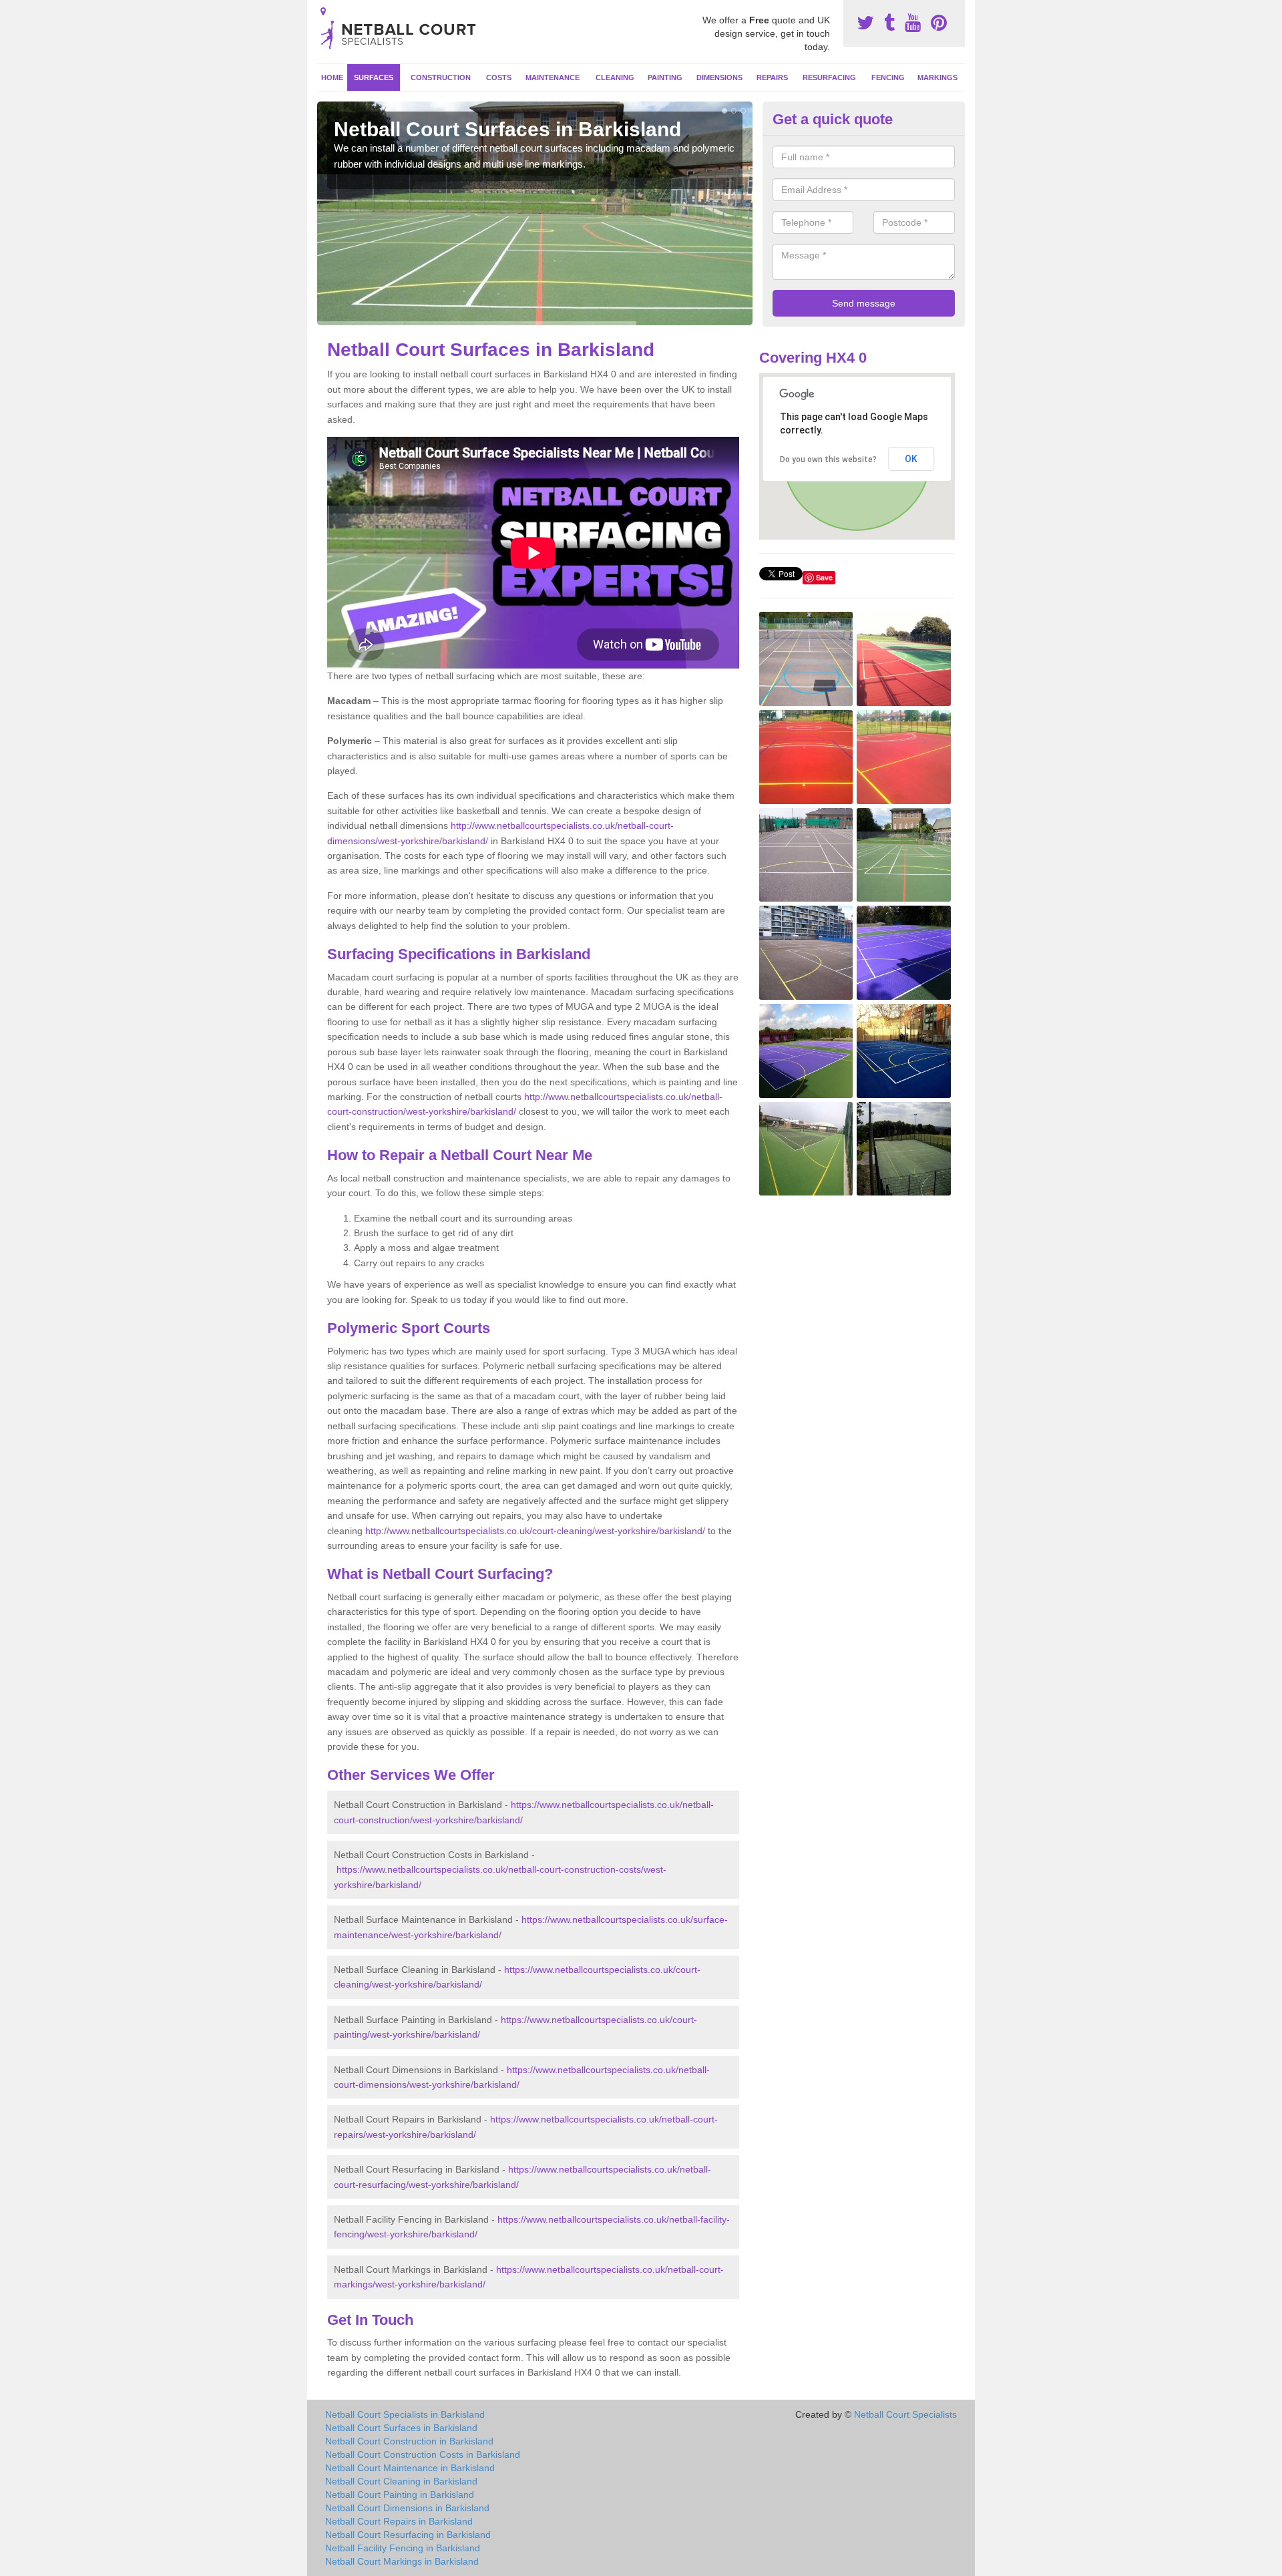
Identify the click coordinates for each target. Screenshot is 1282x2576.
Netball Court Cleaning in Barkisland (401, 2481)
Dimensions (719, 77)
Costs (499, 77)
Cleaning (615, 77)
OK (911, 459)
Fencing (888, 77)
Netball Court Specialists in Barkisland (405, 2414)
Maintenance (553, 77)
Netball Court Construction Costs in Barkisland (423, 2454)
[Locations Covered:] (323, 11)
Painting (665, 77)
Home (332, 77)
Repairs (772, 77)
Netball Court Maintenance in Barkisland (410, 2468)
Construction (441, 77)
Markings (937, 77)
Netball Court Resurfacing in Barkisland (408, 2535)
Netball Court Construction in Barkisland (409, 2441)
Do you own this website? (828, 459)
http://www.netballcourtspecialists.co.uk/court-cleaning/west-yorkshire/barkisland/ (535, 1531)
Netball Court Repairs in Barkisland (399, 2521)
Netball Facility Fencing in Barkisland (403, 2548)
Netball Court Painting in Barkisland (400, 2495)
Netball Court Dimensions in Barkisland (407, 2508)
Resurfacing (829, 77)
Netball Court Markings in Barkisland (402, 2561)
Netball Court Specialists (905, 2414)
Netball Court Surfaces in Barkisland (401, 2428)
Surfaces (374, 77)
